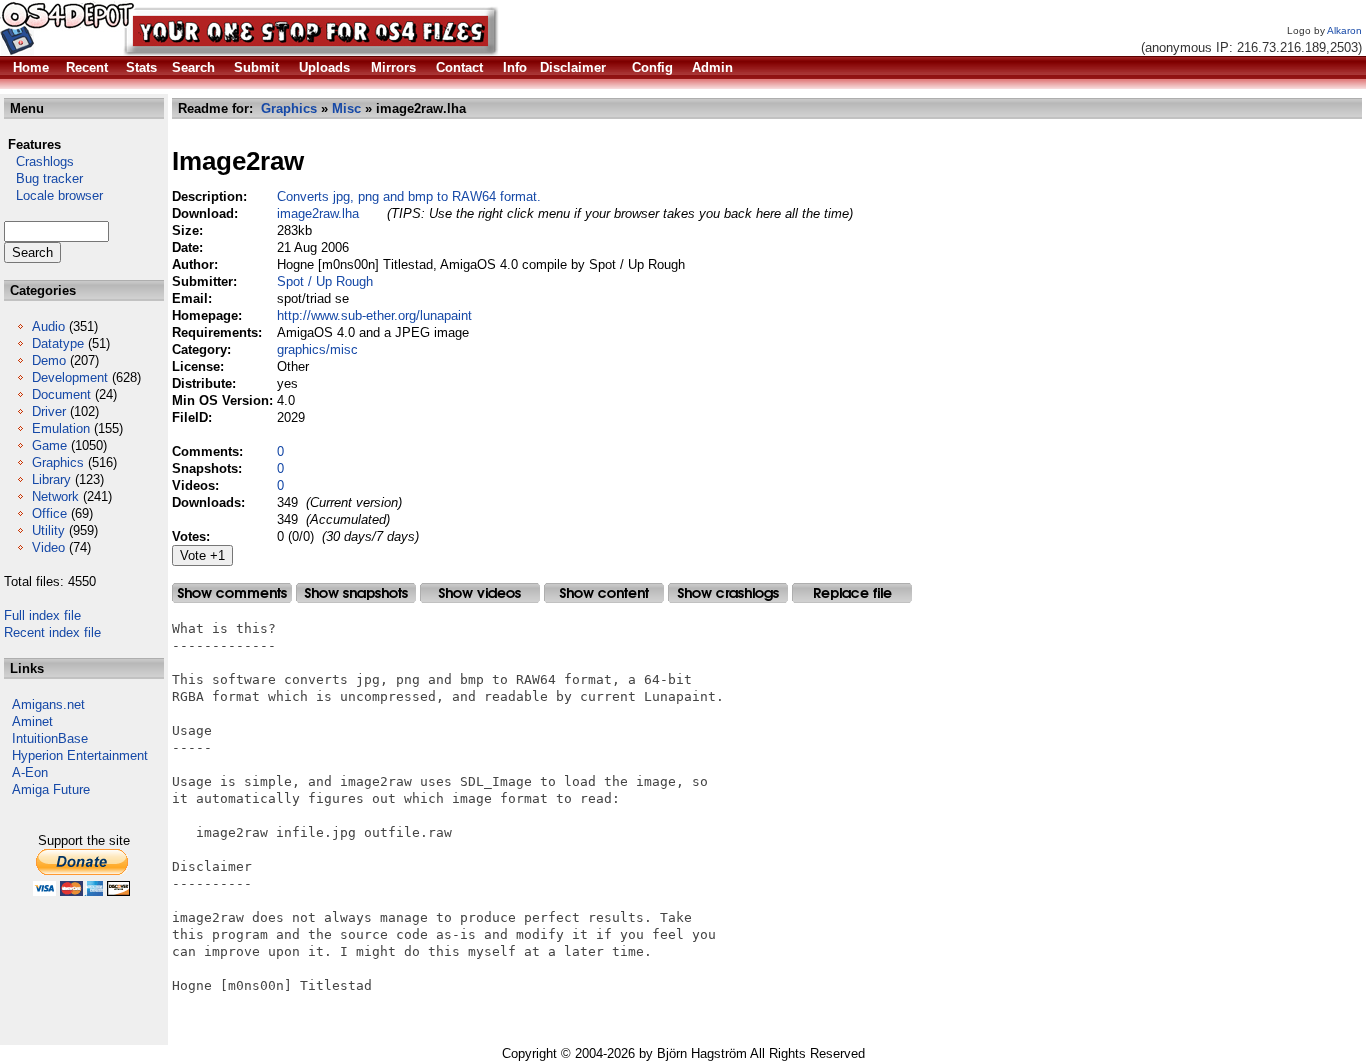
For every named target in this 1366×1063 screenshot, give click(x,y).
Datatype (58, 343)
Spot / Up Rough (325, 281)
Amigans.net (48, 704)
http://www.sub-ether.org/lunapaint (374, 315)
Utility (48, 530)
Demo (49, 360)
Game (49, 445)
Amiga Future (51, 789)
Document (61, 394)
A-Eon (30, 772)
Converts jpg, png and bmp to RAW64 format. (409, 196)
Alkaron (1344, 30)
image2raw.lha (318, 213)
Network (55, 496)
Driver (49, 411)
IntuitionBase (50, 738)
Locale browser (53, 195)
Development (70, 377)
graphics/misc (317, 349)
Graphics (58, 462)
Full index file (42, 615)
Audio (48, 326)
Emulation (61, 428)
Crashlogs (39, 161)
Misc (346, 108)
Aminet (32, 721)
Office (49, 513)
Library (51, 479)
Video (48, 547)
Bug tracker (43, 178)
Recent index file (52, 632)
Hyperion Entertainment (80, 755)
